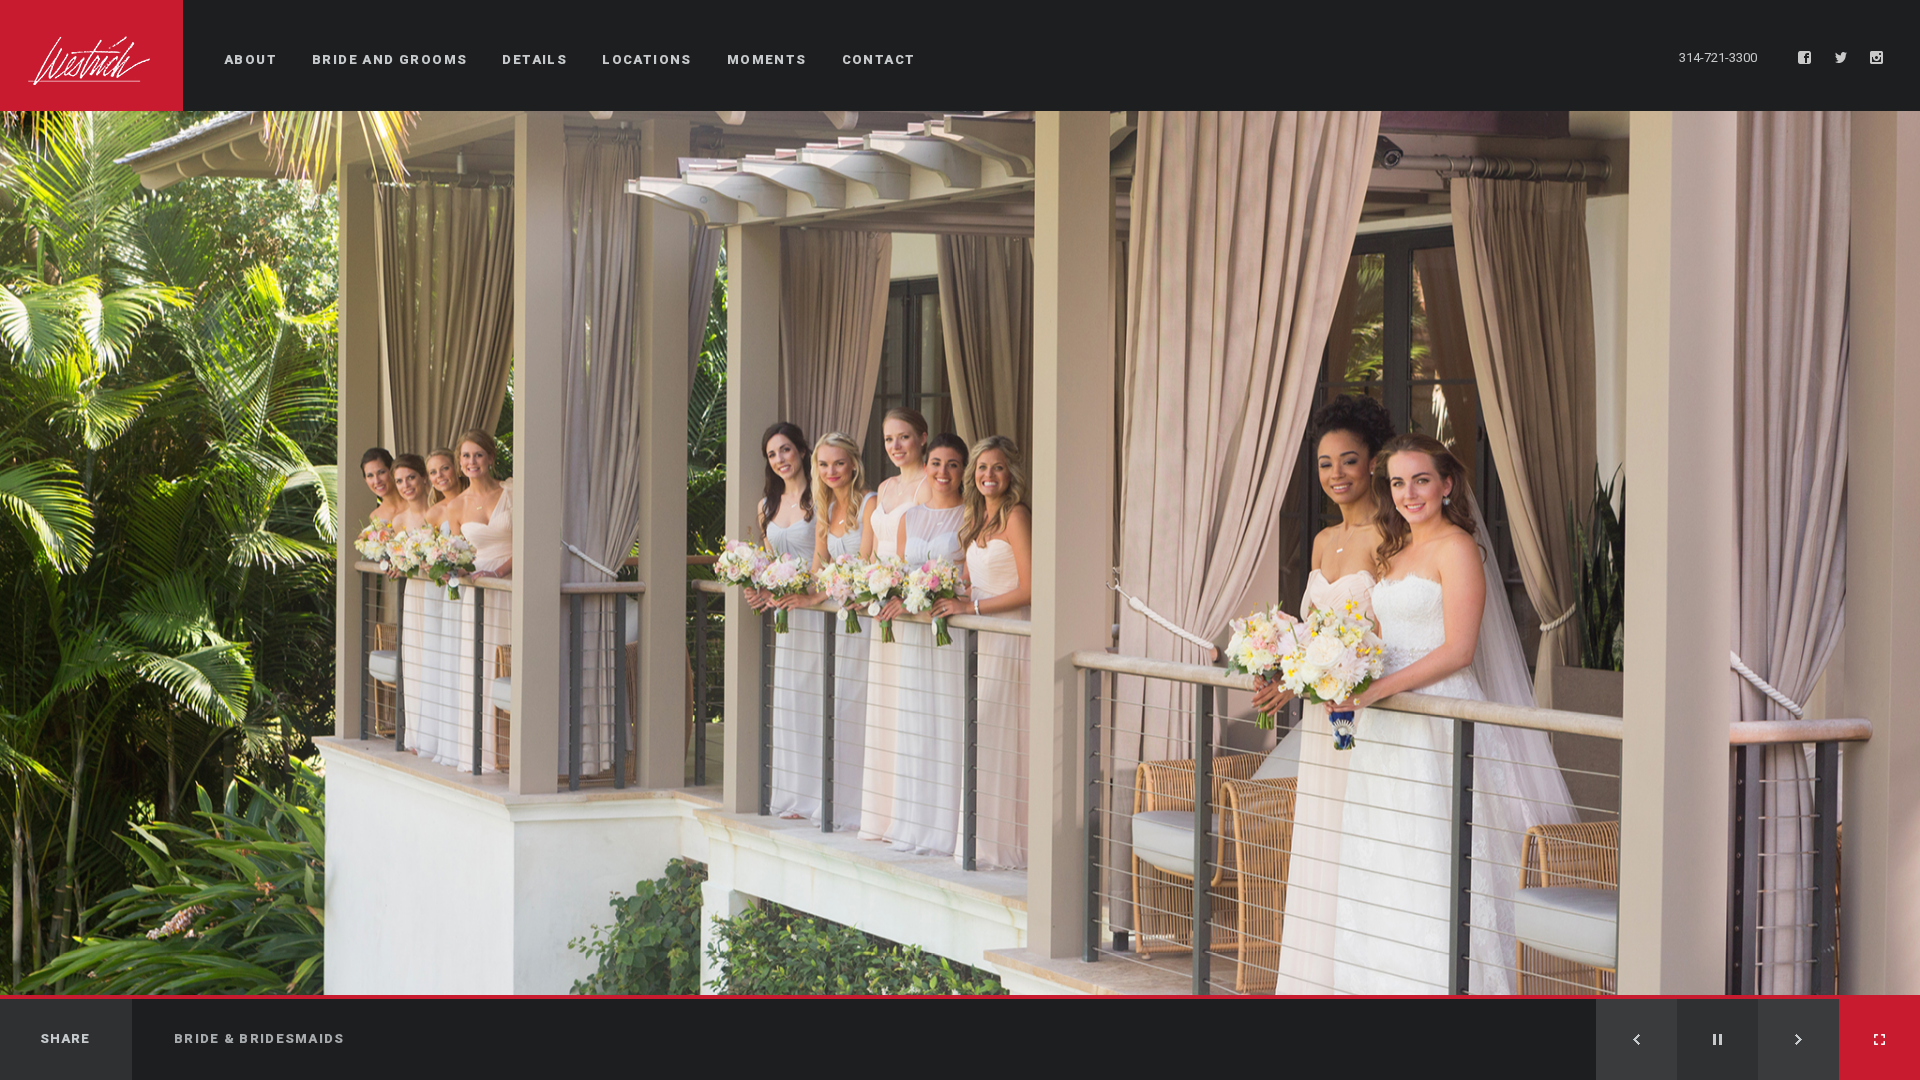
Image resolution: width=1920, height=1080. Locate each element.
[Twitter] (1841, 58)
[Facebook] (1805, 58)
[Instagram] (1877, 58)
